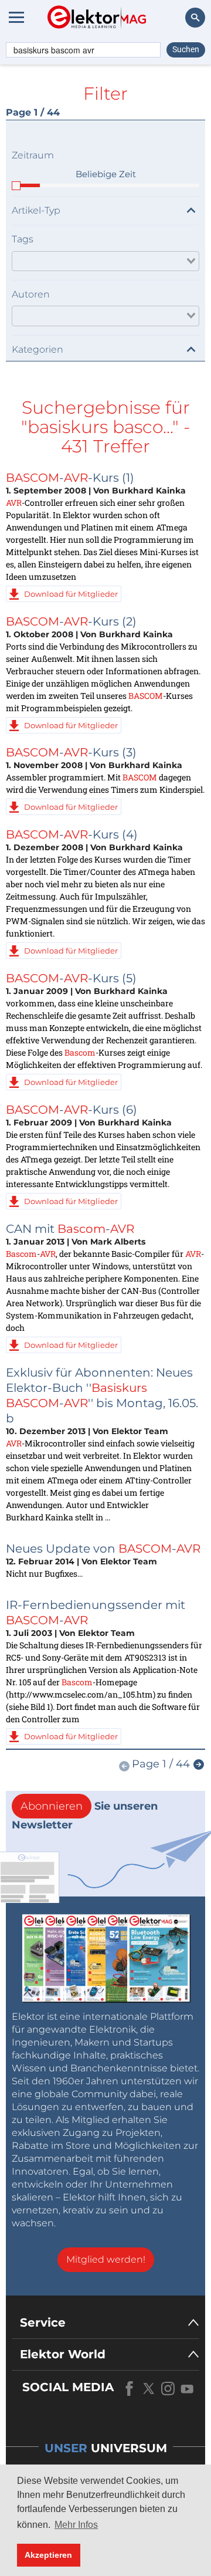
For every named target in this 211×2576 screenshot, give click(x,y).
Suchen (186, 49)
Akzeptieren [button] (48, 2555)
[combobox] (105, 261)
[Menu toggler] (16, 17)
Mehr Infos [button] (76, 2525)
